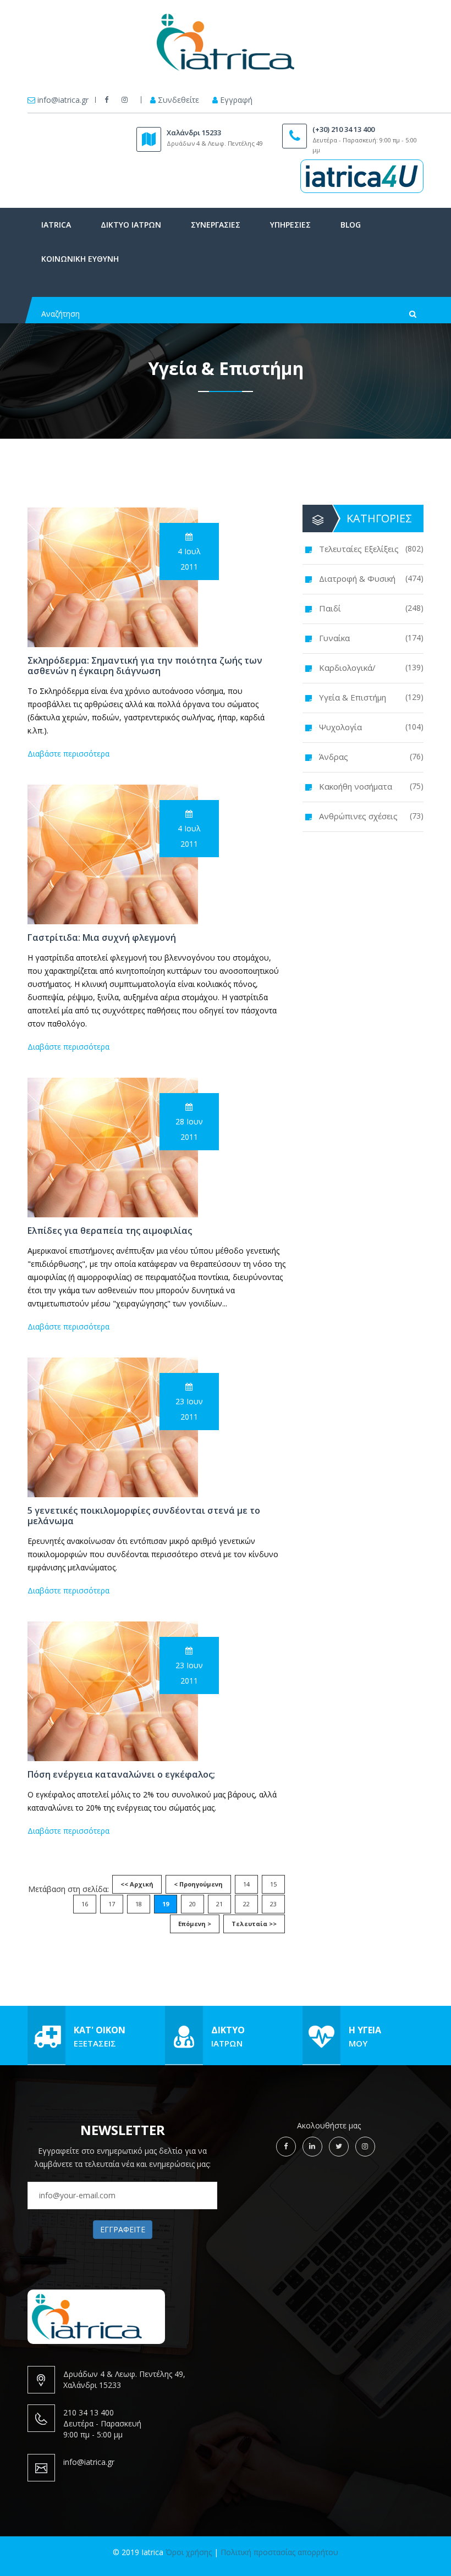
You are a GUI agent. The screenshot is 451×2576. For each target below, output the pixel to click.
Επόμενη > (195, 1924)
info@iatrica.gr (63, 100)
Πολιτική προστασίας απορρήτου (279, 2552)
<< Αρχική (137, 1884)
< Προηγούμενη (198, 1884)
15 (273, 1884)
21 (219, 1904)
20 (193, 1904)
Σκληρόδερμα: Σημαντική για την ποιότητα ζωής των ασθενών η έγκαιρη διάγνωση (145, 666)
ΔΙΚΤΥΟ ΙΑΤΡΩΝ (131, 225)
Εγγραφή (236, 100)
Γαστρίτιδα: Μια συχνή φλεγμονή (102, 938)
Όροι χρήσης (189, 2552)
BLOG (351, 225)
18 (139, 1904)
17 (112, 1904)
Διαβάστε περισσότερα (68, 754)
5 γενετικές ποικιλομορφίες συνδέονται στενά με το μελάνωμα (144, 1516)
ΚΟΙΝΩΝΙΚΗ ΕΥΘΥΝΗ (80, 259)
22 (246, 1904)
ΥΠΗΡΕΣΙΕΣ (290, 225)
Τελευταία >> (254, 1924)
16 (85, 1904)
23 (273, 1904)
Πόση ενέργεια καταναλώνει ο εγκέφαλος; (121, 1775)
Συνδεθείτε (178, 100)
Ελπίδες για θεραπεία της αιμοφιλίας (110, 1231)
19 (166, 1904)
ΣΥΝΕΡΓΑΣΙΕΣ (216, 225)
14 (246, 1884)
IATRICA (56, 225)
